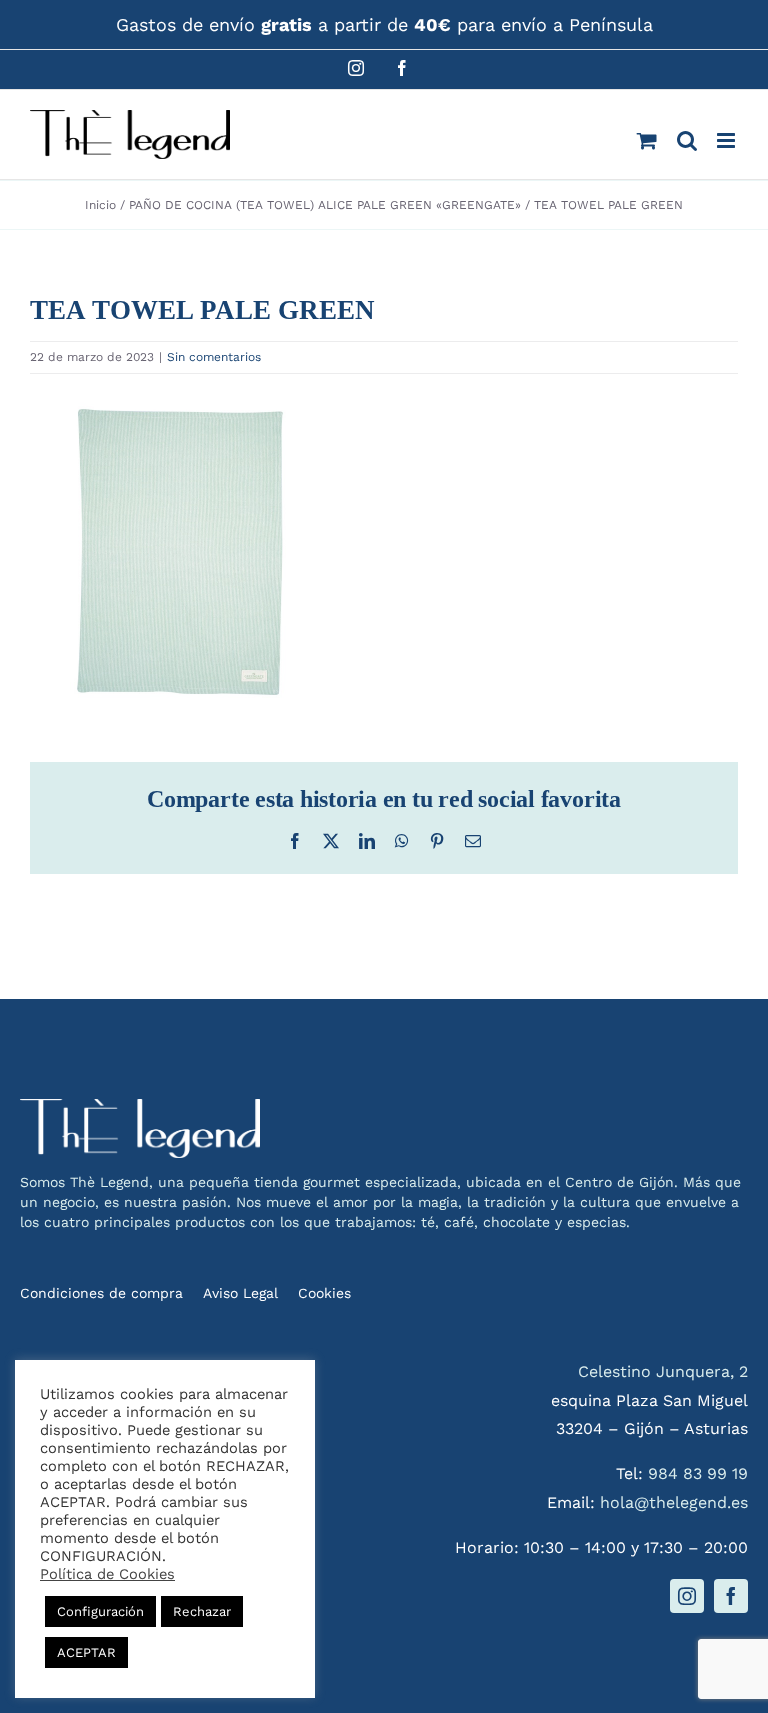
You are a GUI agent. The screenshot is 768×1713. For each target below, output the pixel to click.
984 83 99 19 (698, 1473)
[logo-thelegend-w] (140, 1106)
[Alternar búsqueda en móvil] (687, 140)
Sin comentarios (214, 357)
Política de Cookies (107, 1574)
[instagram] (687, 1596)
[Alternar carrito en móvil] (647, 140)
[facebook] (731, 1596)
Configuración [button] (100, 1611)
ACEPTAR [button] (86, 1652)
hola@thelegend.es (674, 1502)
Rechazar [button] (202, 1611)
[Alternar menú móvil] (727, 140)
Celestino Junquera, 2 (663, 1371)
